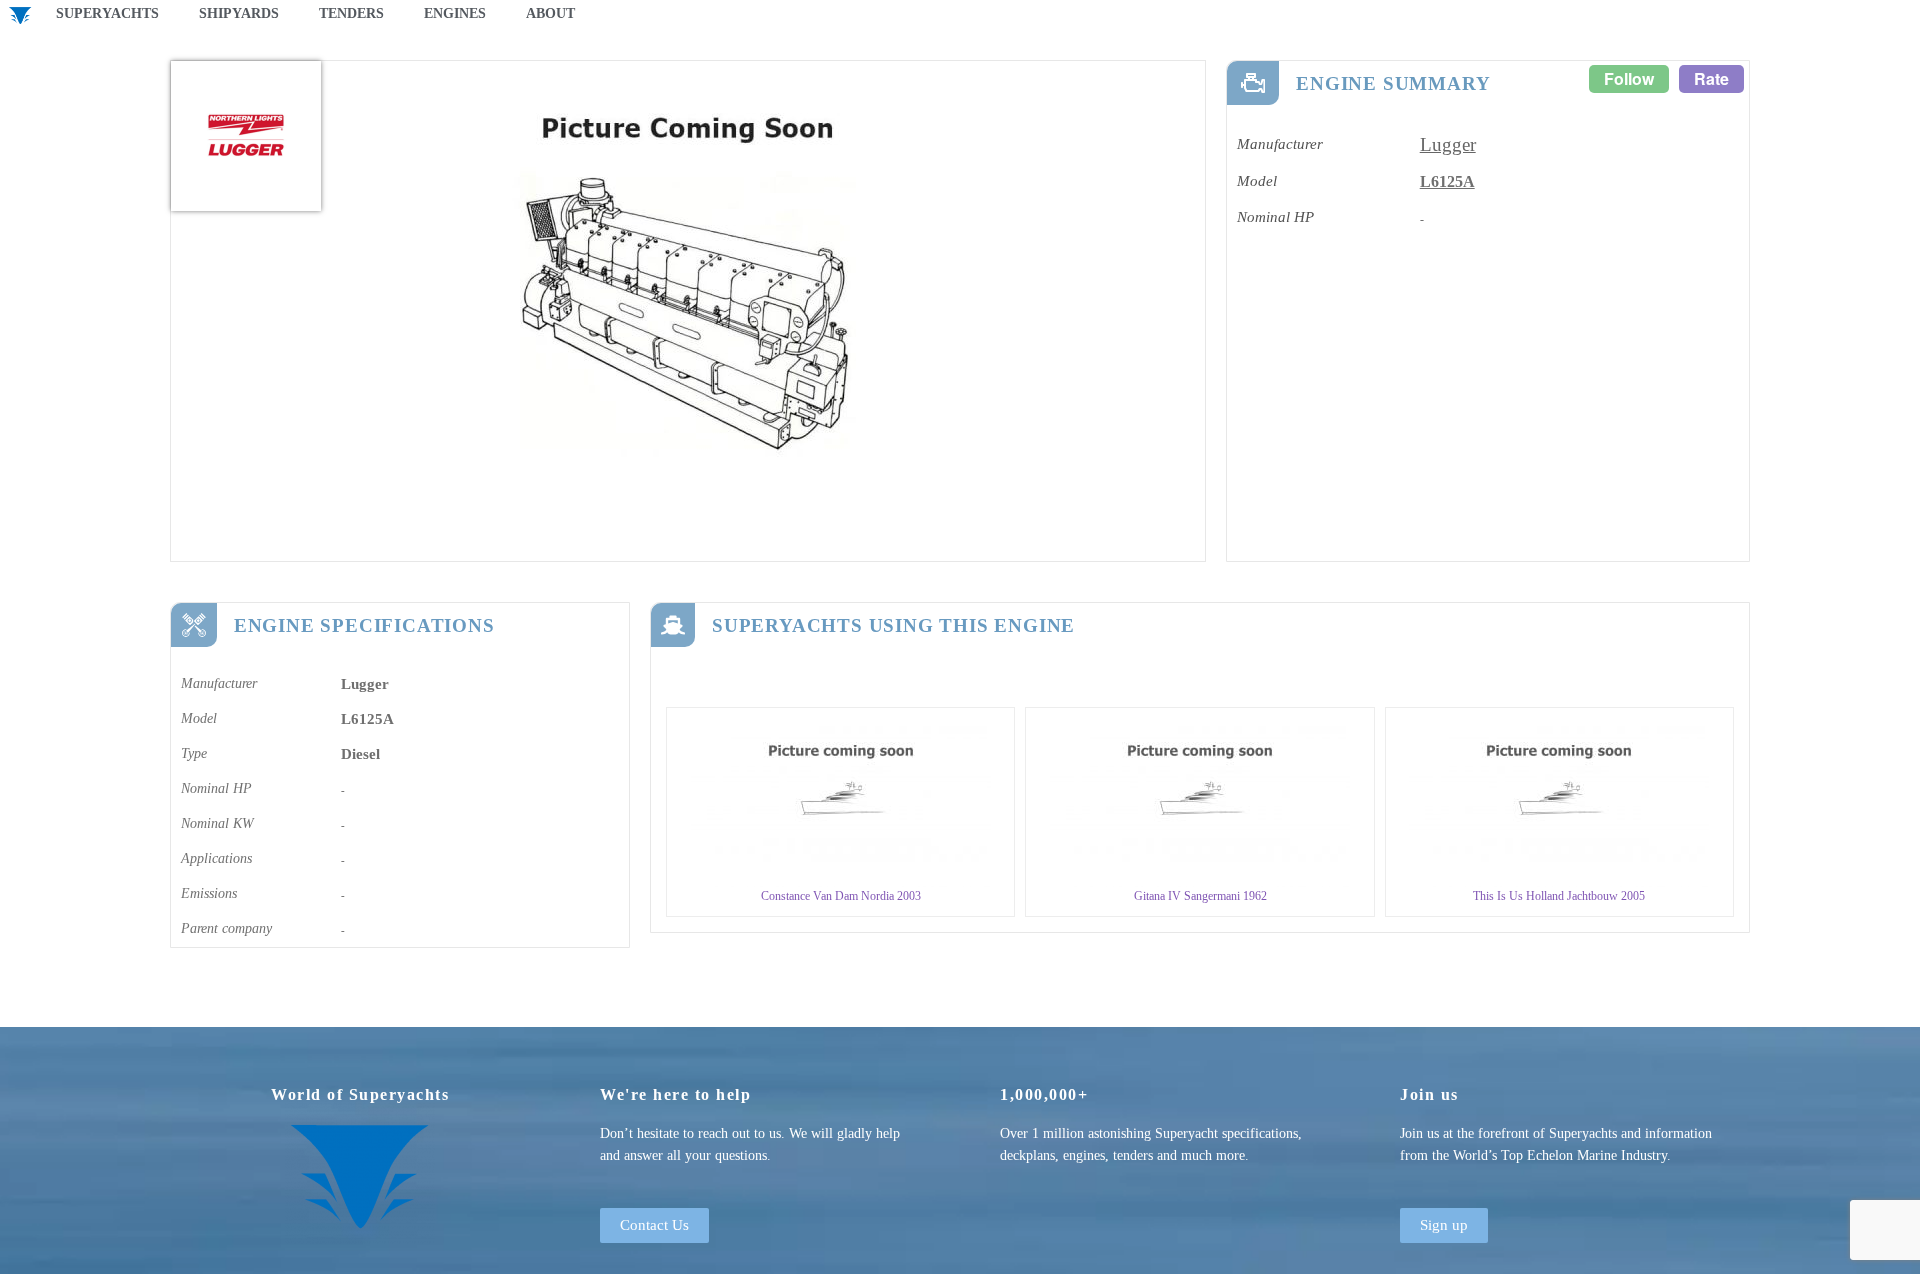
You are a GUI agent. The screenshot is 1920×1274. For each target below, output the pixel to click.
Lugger (1448, 144)
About (550, 13)
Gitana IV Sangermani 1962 (1200, 896)
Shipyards (239, 13)
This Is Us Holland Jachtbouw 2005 (1559, 896)
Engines (455, 13)
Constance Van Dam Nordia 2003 (841, 896)
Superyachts (107, 13)
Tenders (351, 13)
